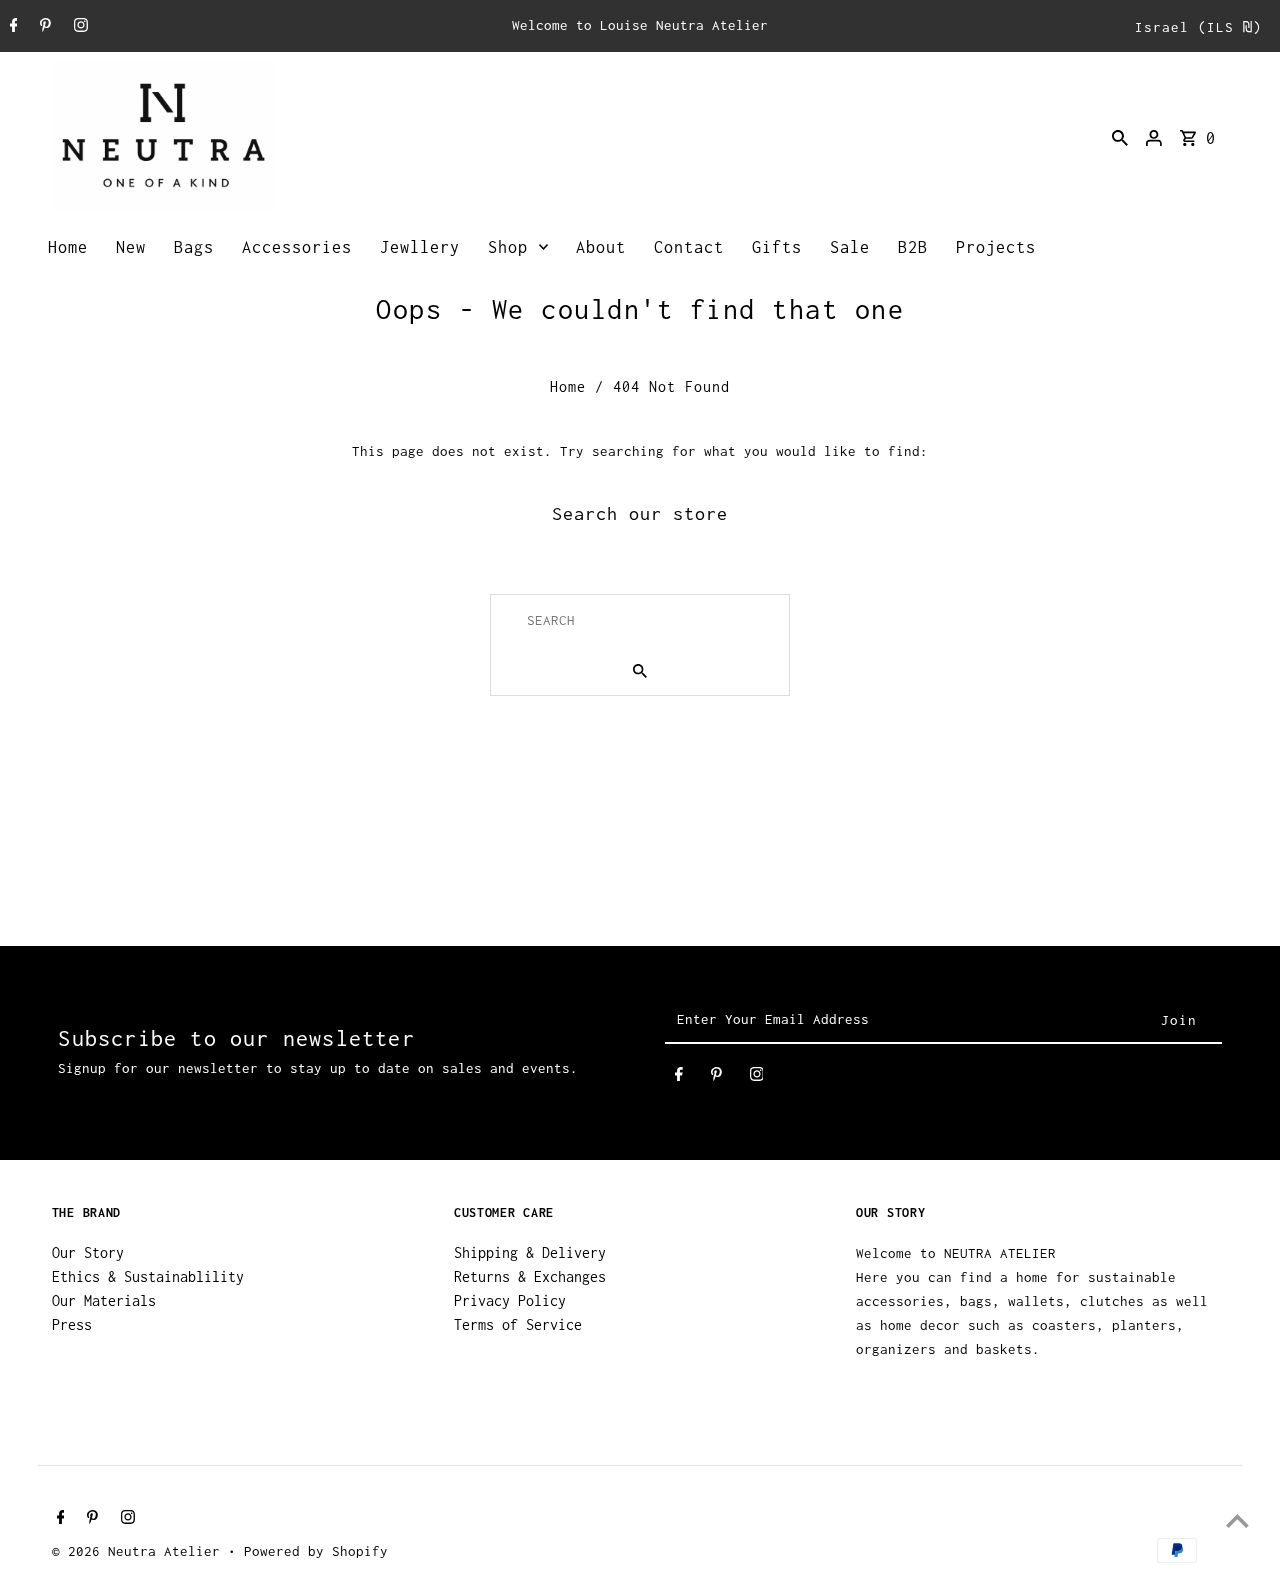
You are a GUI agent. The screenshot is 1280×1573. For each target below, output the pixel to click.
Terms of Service (518, 1324)
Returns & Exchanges (530, 1276)
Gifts (777, 247)
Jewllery (420, 247)
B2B (913, 247)
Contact (689, 247)
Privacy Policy (510, 1300)
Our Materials (104, 1300)
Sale (850, 247)
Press (72, 1324)
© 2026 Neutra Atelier (140, 1551)
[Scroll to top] (1237, 1520)
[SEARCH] (1120, 137)
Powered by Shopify (316, 1551)
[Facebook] (11, 27)
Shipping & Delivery (530, 1252)
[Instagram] (78, 27)
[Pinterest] (43, 27)
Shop (508, 247)
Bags (194, 247)
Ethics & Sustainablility (148, 1276)
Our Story (88, 1252)
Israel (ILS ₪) (1198, 27)
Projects (996, 247)
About (601, 247)
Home (68, 247)
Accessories (297, 247)
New (131, 247)
